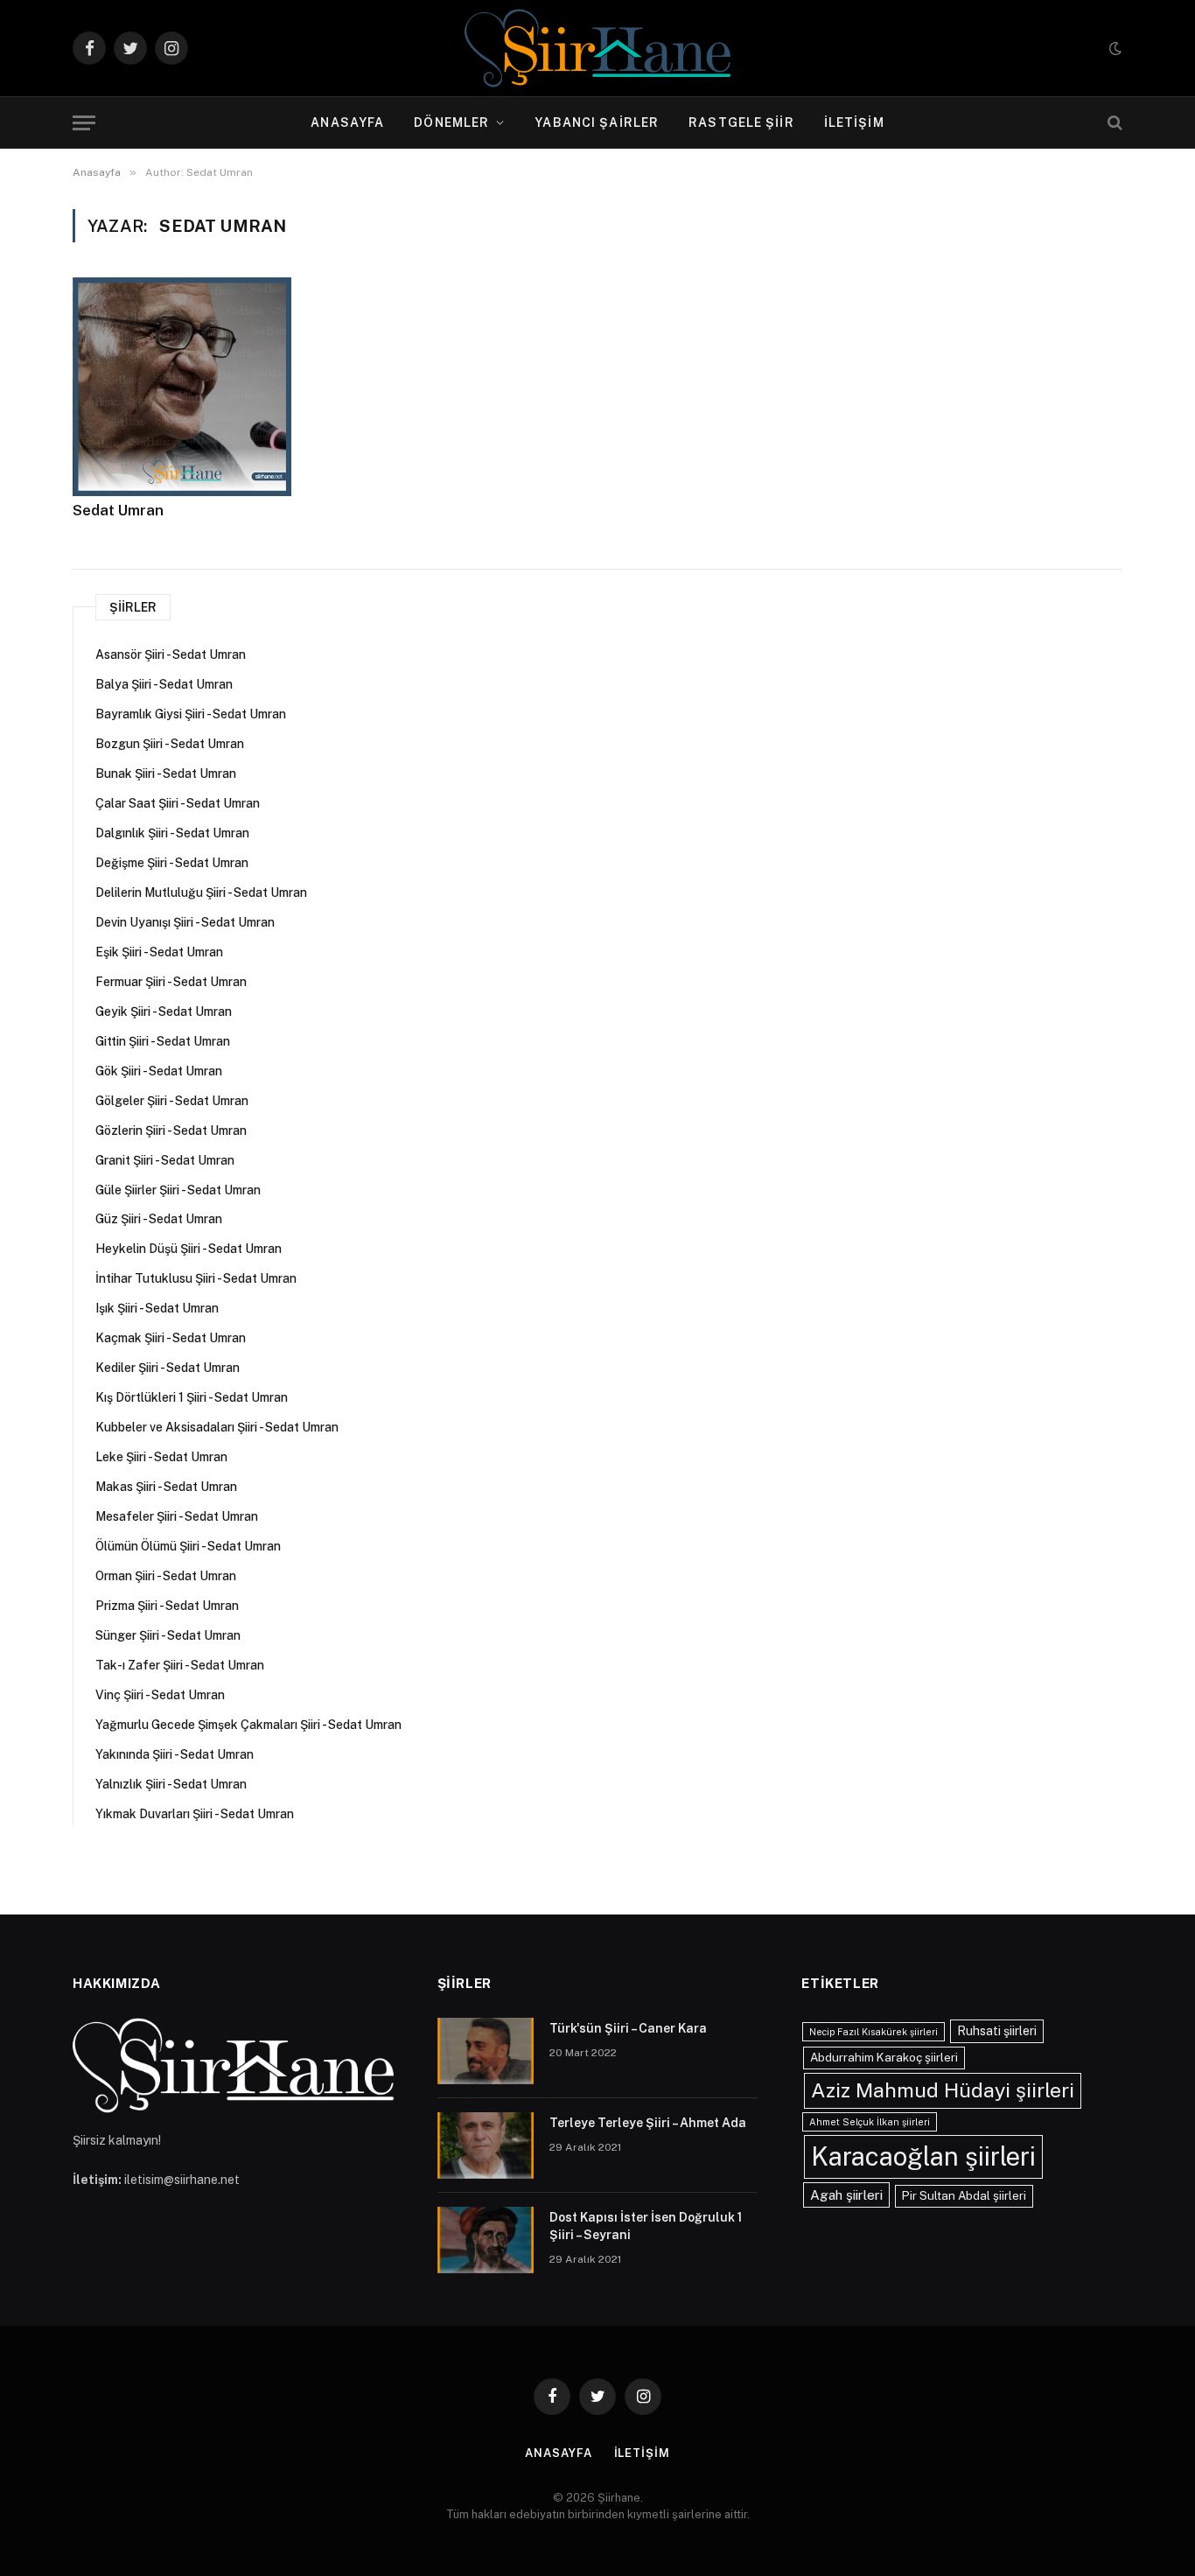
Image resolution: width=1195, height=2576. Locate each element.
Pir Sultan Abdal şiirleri (964, 2195)
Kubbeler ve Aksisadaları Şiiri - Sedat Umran (217, 1427)
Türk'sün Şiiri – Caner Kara (628, 2028)
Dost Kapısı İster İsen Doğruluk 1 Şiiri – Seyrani (646, 2226)
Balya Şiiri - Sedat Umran (164, 684)
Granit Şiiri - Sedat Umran (165, 1160)
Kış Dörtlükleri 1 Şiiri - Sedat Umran (192, 1397)
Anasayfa (347, 122)
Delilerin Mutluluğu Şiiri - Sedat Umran (201, 892)
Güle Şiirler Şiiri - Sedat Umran (178, 1190)
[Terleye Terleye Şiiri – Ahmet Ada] (486, 2145)
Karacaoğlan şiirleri (923, 2156)
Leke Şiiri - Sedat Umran (161, 1457)
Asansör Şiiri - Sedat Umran (171, 654)
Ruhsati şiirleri (997, 2031)
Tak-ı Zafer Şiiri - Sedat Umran (180, 1665)
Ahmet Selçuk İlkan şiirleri (870, 2122)
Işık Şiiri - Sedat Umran (157, 1308)
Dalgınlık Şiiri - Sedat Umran (172, 833)
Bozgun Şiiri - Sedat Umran (170, 744)
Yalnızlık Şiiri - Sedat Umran (171, 1784)
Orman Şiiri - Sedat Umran (166, 1576)
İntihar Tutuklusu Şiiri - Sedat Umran (196, 1278)
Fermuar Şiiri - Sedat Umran (171, 982)
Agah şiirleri (846, 2194)
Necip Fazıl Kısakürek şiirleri (874, 2032)
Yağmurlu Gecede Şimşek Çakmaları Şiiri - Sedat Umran (248, 1725)
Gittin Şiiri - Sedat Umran (163, 1041)
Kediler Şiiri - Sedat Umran (168, 1368)
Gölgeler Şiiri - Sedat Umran (172, 1101)
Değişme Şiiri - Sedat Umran (172, 863)
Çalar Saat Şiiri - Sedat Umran (178, 803)
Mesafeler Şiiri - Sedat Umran (177, 1516)
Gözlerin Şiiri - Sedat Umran (171, 1130)
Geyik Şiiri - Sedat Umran (164, 1011)
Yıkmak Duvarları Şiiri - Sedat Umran (195, 1814)
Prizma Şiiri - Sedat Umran (167, 1606)
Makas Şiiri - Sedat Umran (166, 1487)
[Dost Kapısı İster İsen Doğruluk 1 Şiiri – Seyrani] (486, 2240)
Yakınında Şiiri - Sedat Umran (175, 1754)
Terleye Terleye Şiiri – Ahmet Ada (648, 2123)
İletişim (854, 122)
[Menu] (84, 123)
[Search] (1113, 123)
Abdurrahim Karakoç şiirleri (884, 2057)
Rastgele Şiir (741, 122)
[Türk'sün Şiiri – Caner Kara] (486, 2051)
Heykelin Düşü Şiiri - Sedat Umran (189, 1249)
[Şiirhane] (597, 48)
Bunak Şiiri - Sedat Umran (166, 773)
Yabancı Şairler (597, 122)
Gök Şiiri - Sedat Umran (159, 1071)
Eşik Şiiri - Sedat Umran (159, 952)
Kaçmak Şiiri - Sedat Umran (171, 1338)
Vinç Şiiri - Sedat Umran (160, 1695)
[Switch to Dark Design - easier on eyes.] (1114, 48)
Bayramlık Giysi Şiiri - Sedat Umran (191, 714)
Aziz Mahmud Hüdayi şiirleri (943, 2090)
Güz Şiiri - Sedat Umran (159, 1219)
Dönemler (451, 122)
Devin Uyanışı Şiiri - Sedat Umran (185, 922)
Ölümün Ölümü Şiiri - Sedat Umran (188, 1546)
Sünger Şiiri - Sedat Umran (168, 1635)
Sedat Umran (118, 510)
